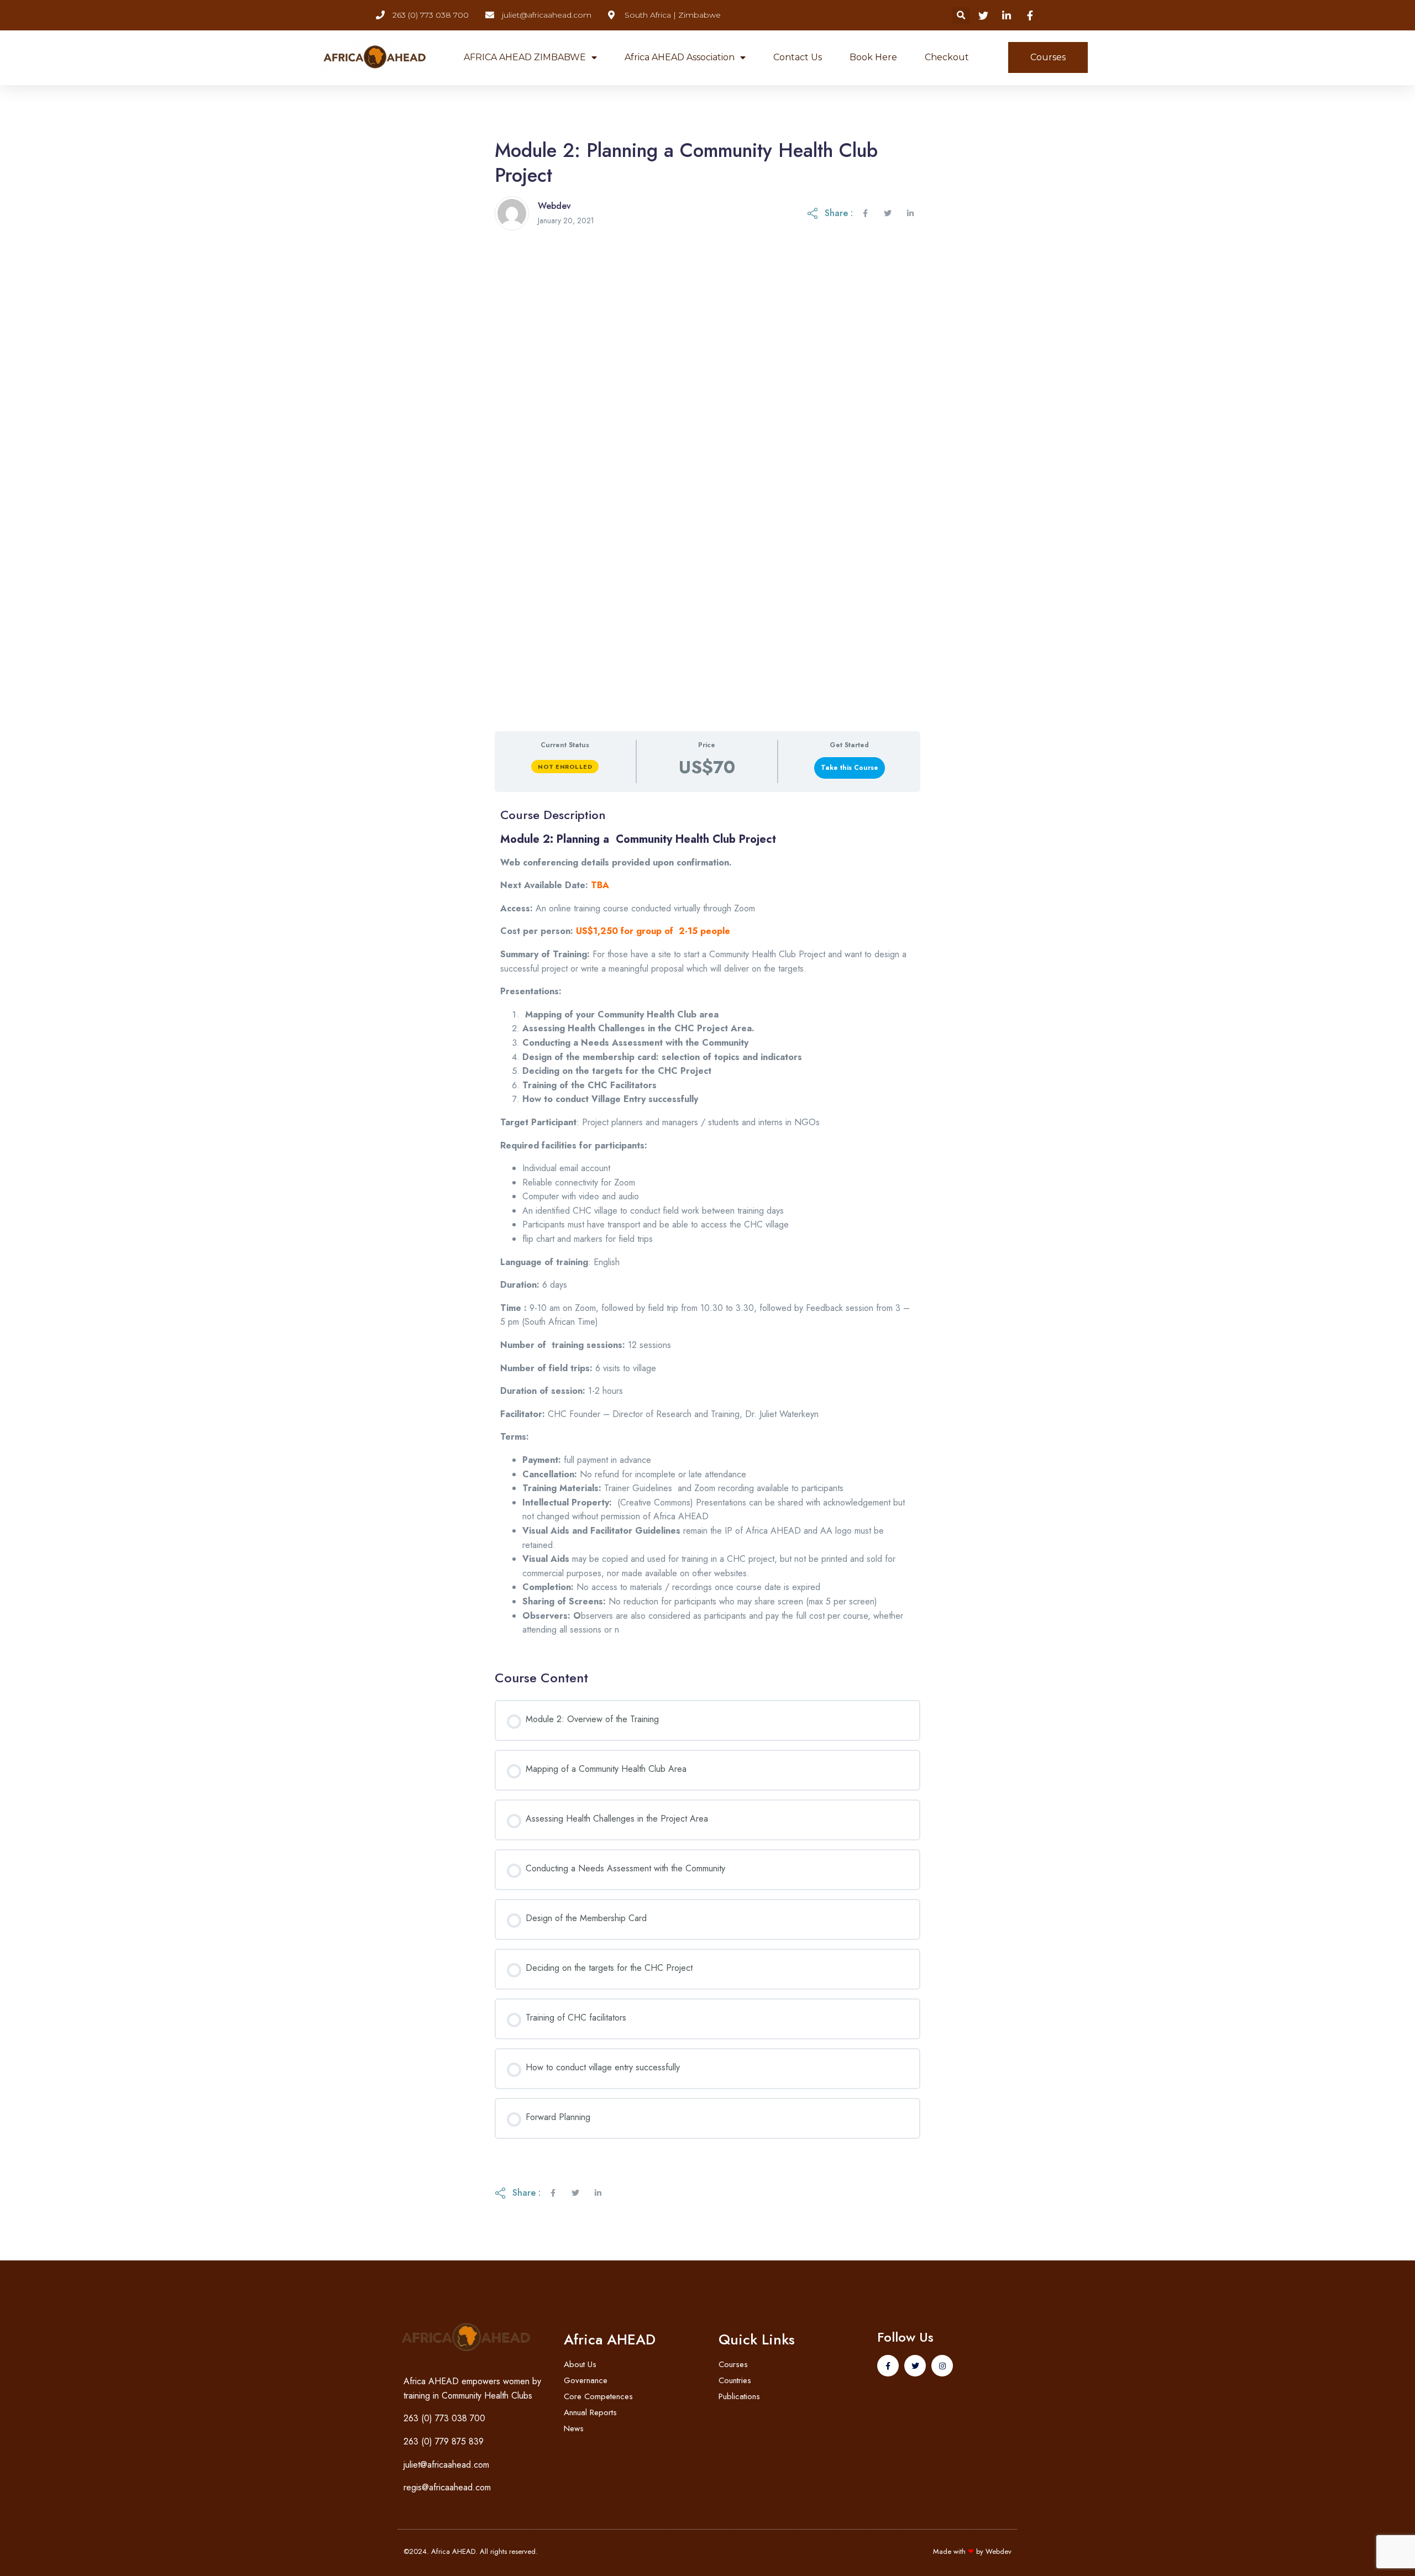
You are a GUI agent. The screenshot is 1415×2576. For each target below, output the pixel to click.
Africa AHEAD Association (680, 57)
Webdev (999, 2551)
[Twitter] (915, 2366)
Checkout (947, 57)
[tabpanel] (707, 1226)
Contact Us (798, 57)
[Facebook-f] (888, 2366)
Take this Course (850, 768)
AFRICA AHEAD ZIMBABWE (525, 57)
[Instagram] (942, 2366)
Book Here (873, 57)
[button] (961, 15)
